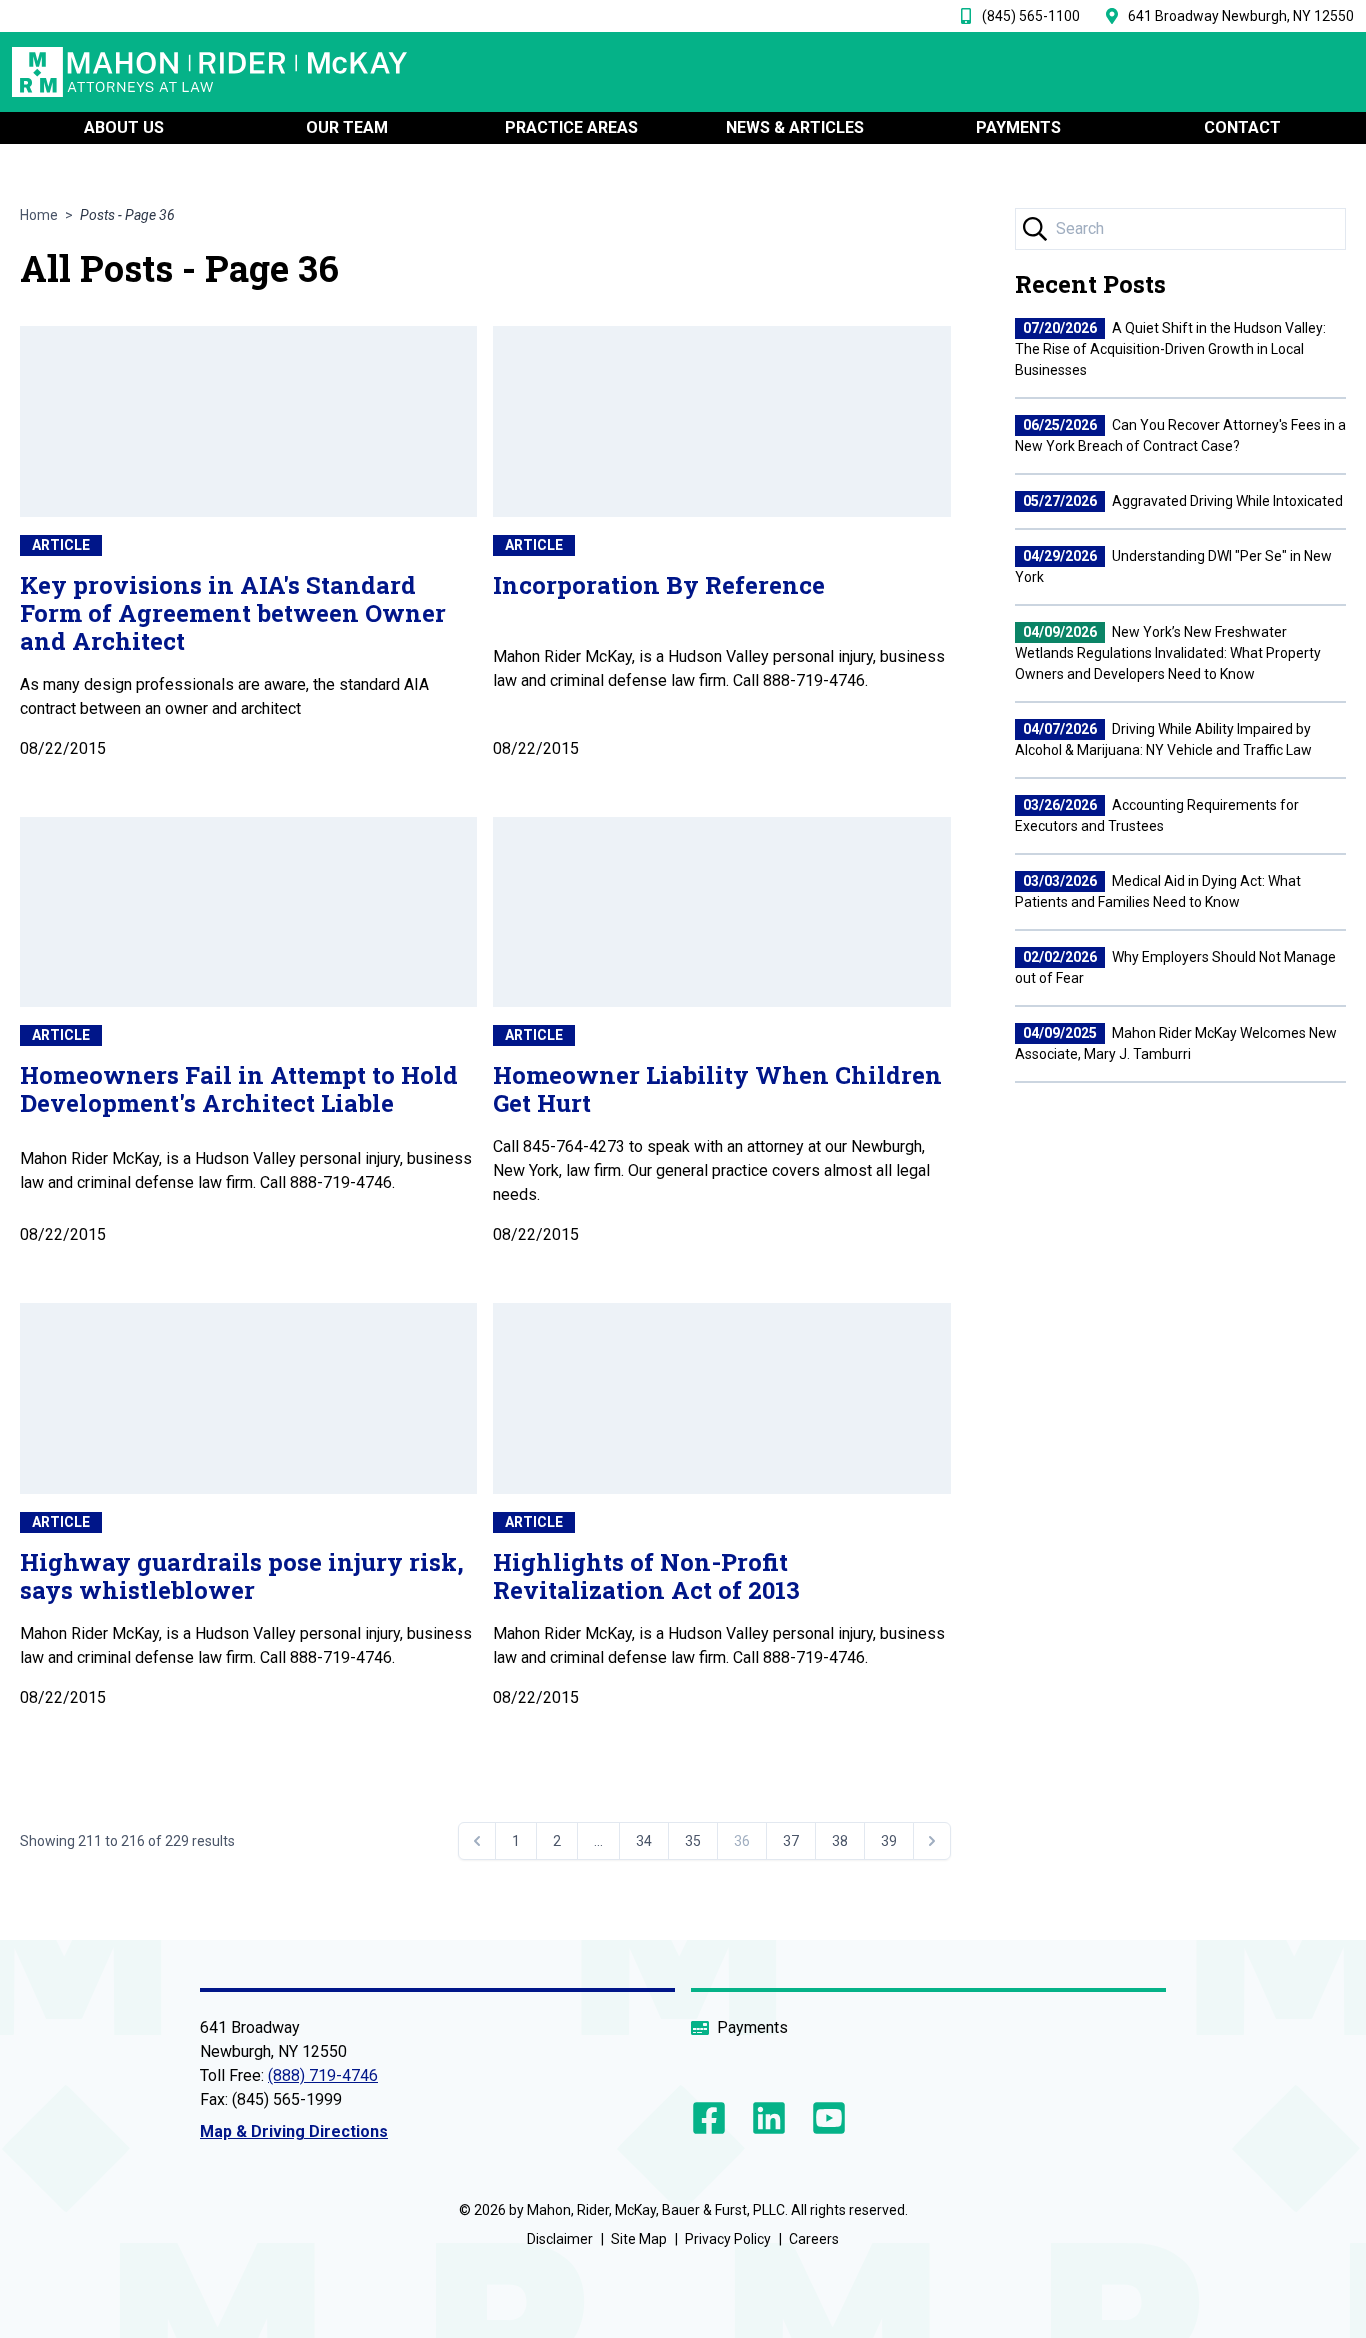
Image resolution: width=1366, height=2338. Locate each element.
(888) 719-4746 (323, 2075)
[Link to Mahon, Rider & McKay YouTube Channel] (825, 2118)
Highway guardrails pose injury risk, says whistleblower (242, 1576)
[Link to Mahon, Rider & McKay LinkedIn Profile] (769, 2118)
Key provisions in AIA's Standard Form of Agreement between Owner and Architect (233, 613)
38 (840, 1841)
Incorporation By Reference (659, 585)
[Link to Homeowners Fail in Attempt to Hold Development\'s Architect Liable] (248, 912)
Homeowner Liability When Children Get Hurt (717, 1089)
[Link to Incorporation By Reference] (721, 421)
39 (889, 1841)
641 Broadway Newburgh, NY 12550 (1241, 16)
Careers (814, 2239)
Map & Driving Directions (294, 2131)
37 (791, 1841)
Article (61, 545)
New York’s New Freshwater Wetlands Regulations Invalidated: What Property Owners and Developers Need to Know (1168, 653)
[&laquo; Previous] (477, 1841)
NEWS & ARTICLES (795, 127)
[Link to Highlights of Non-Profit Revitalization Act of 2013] (721, 1398)
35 (693, 1841)
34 (644, 1841)
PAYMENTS (1018, 127)
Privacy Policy (728, 2239)
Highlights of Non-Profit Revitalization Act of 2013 (646, 1576)
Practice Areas (571, 127)
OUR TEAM (347, 127)
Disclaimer (560, 2239)
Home (39, 215)
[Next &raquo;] (932, 1841)
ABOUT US (124, 127)
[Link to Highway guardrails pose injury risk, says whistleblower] (248, 1398)
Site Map (639, 2239)
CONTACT (1242, 127)
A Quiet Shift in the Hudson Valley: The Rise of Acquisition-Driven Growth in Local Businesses (1170, 349)
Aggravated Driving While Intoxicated (1183, 501)
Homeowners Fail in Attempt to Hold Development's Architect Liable (239, 1089)
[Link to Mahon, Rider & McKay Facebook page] (713, 2118)
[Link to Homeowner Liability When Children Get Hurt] (721, 912)
